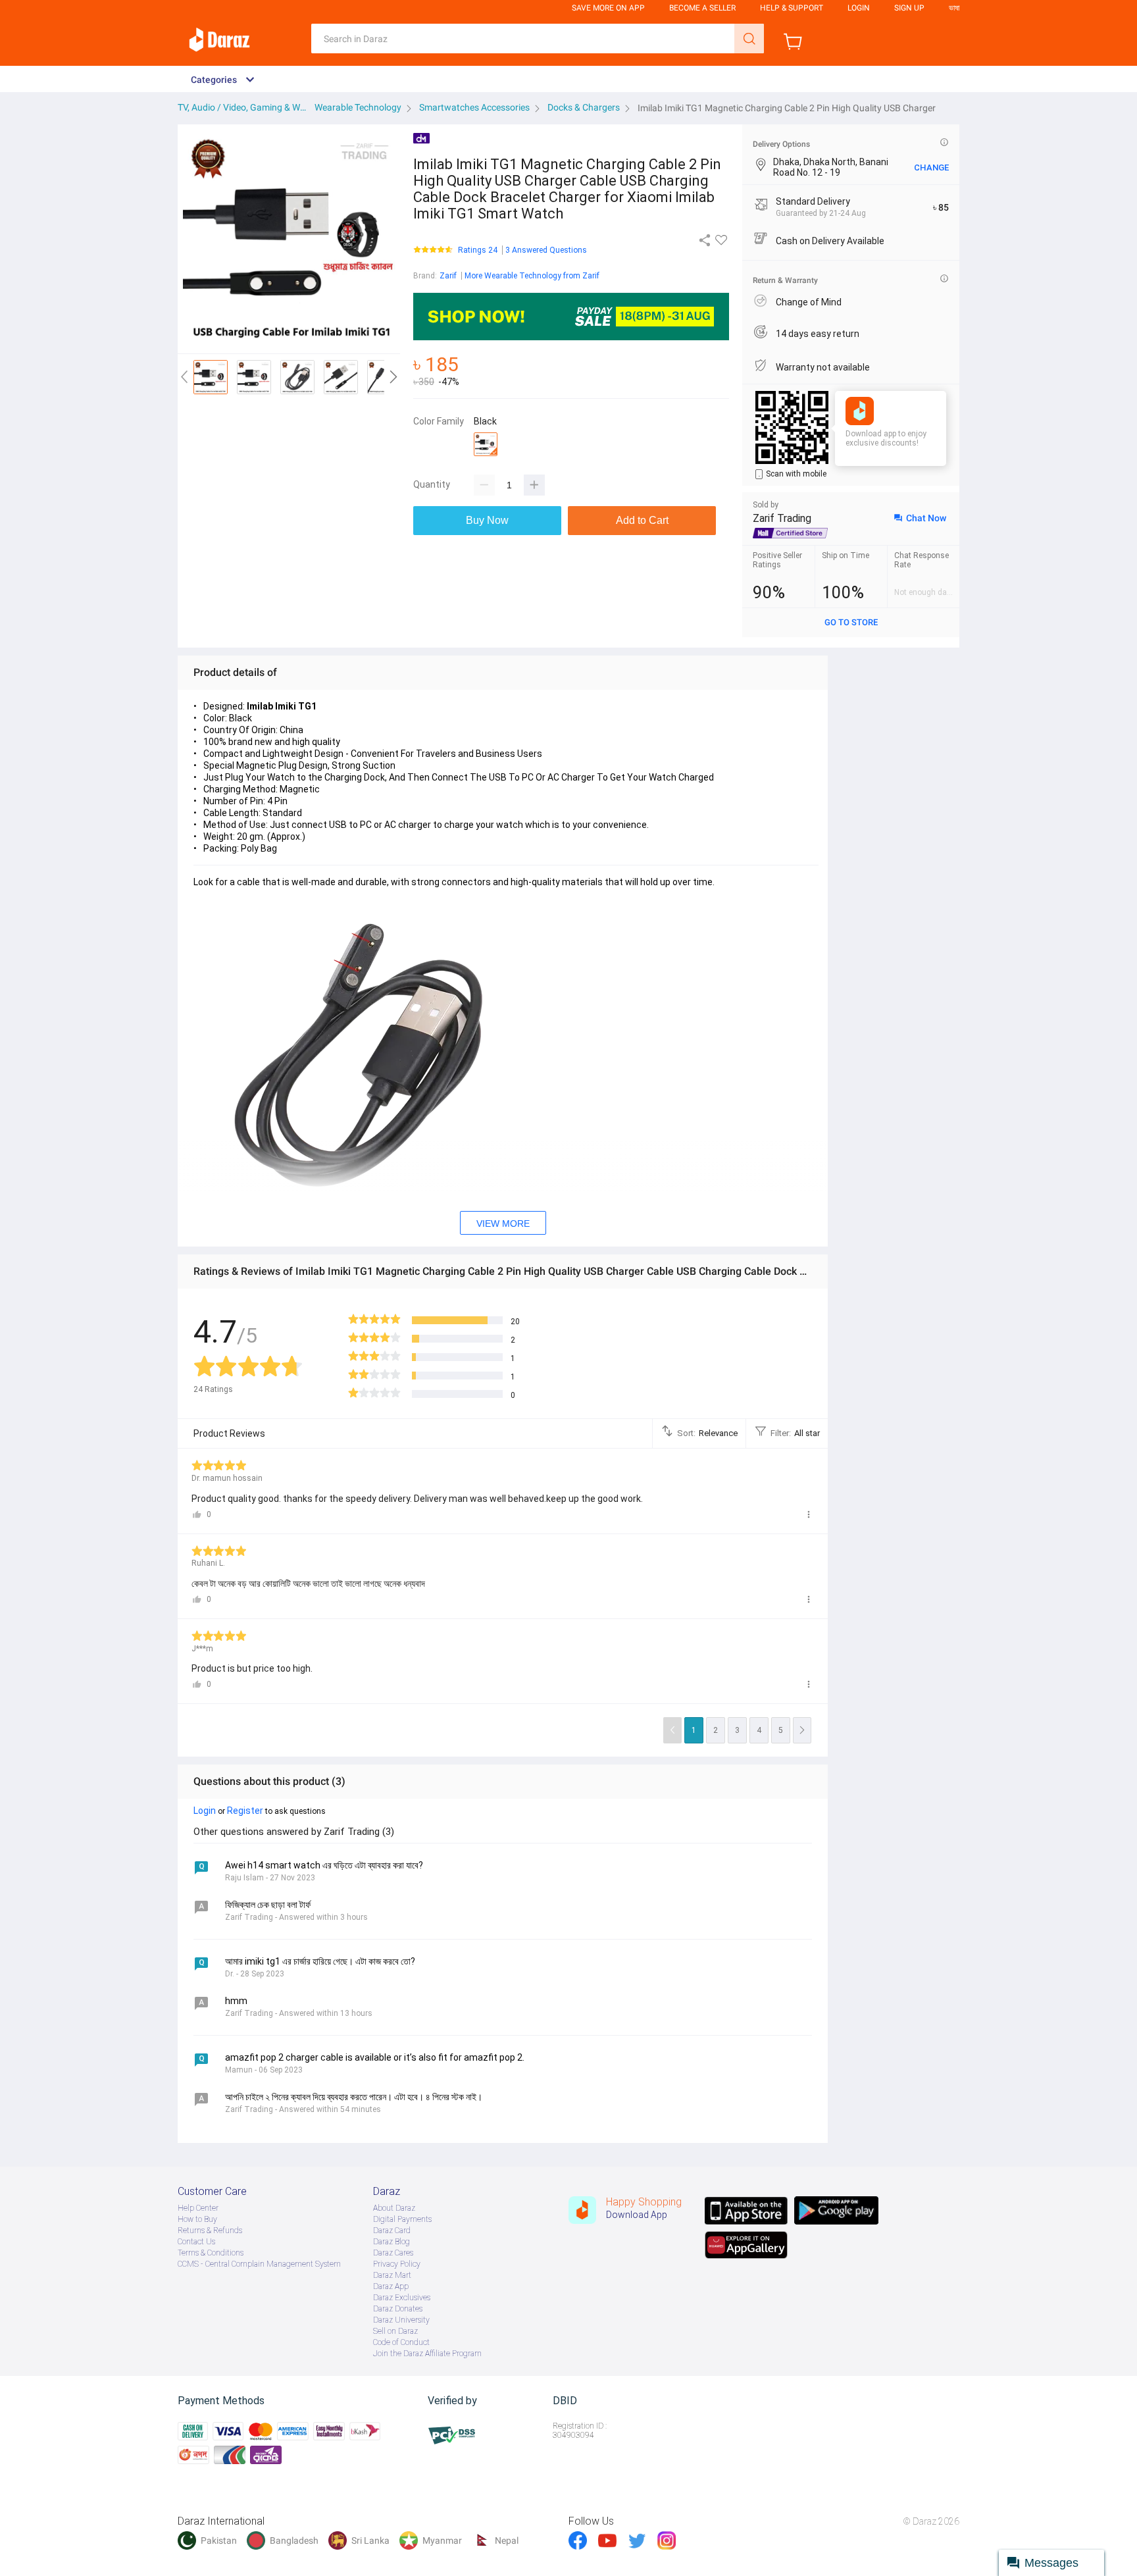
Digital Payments (402, 2219)
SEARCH (749, 39)
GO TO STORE (851, 622)
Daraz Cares (393, 2253)
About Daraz (394, 2208)
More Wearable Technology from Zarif (532, 276)
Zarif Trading (782, 518)
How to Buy (197, 2219)
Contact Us (196, 2242)
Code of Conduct (401, 2342)
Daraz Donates (398, 2309)
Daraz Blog (392, 2242)
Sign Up (909, 8)
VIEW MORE (503, 1224)
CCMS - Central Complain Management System (259, 2264)
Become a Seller (702, 8)
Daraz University (401, 2320)
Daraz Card (392, 2230)
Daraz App (391, 2286)
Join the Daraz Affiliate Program (427, 2354)
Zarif (448, 276)
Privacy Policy (397, 2264)
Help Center (198, 2208)
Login (859, 8)
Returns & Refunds (210, 2230)
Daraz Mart (392, 2275)
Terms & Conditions (211, 2253)
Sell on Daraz (395, 2331)
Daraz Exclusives (402, 2298)
